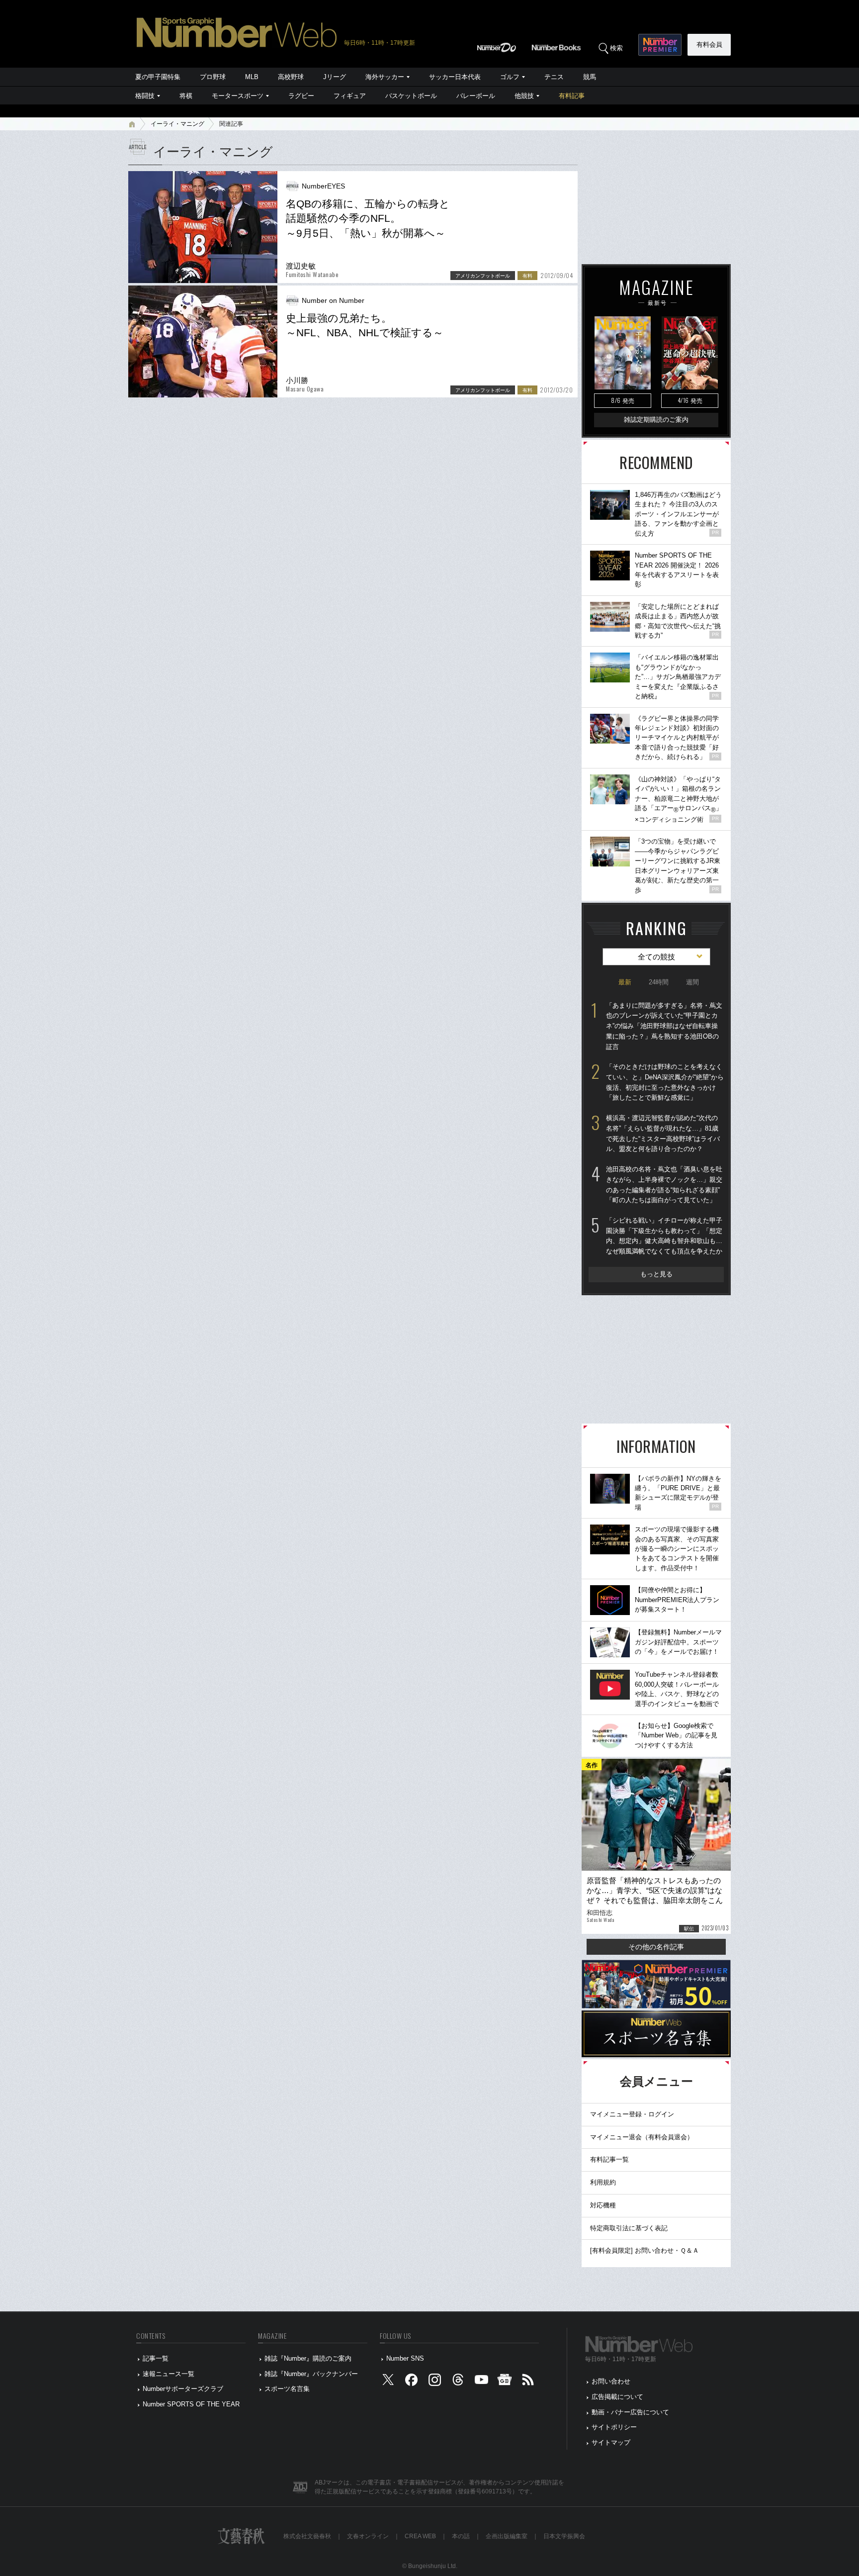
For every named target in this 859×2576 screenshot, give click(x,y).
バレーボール (476, 96)
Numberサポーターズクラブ (183, 2389)
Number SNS (405, 2358)
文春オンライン (368, 2536)
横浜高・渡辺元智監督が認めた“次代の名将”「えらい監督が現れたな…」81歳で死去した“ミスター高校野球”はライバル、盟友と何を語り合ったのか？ (663, 1133)
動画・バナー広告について (630, 2412)
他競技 (524, 96)
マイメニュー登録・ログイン (632, 2114)
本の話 (461, 2536)
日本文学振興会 (564, 2536)
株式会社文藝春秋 (307, 2536)
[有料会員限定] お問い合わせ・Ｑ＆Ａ (644, 2250)
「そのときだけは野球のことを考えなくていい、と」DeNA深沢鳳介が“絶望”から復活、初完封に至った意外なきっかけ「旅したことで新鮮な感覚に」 (665, 1082)
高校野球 (291, 77)
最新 (625, 982)
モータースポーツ (238, 96)
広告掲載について (617, 2397)
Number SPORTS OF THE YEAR (191, 2404)
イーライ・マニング (177, 124)
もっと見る (656, 1274)
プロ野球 (213, 77)
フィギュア (350, 96)
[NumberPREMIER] (660, 45)
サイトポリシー (614, 2427)
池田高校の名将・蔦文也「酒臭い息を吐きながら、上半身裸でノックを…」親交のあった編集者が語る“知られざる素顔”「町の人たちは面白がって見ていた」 (664, 1185)
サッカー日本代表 (455, 77)
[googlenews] (505, 2382)
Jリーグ (335, 77)
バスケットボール (411, 96)
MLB (252, 77)
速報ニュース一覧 (169, 2374)
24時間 (659, 982)
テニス (554, 77)
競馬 (590, 77)
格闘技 (145, 96)
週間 (692, 982)
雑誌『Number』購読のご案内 (308, 2358)
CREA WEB (420, 2536)
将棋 (186, 96)
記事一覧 (156, 2358)
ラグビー (301, 96)
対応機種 (603, 2205)
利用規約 (603, 2182)
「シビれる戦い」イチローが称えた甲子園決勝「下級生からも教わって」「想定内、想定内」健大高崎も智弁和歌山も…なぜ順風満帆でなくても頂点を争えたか (664, 1236)
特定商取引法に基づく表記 (629, 2228)
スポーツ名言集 (287, 2389)
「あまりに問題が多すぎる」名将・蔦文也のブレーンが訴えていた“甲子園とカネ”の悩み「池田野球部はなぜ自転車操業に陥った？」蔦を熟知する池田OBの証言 (664, 1026)
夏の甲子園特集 (158, 77)
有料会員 (709, 45)
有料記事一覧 (609, 2159)
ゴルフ (510, 77)
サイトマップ (611, 2442)
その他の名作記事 (656, 1947)
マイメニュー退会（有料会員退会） (642, 2137)
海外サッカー (385, 77)
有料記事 (572, 96)
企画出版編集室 (507, 2536)
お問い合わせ (611, 2381)
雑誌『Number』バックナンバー (311, 2374)
